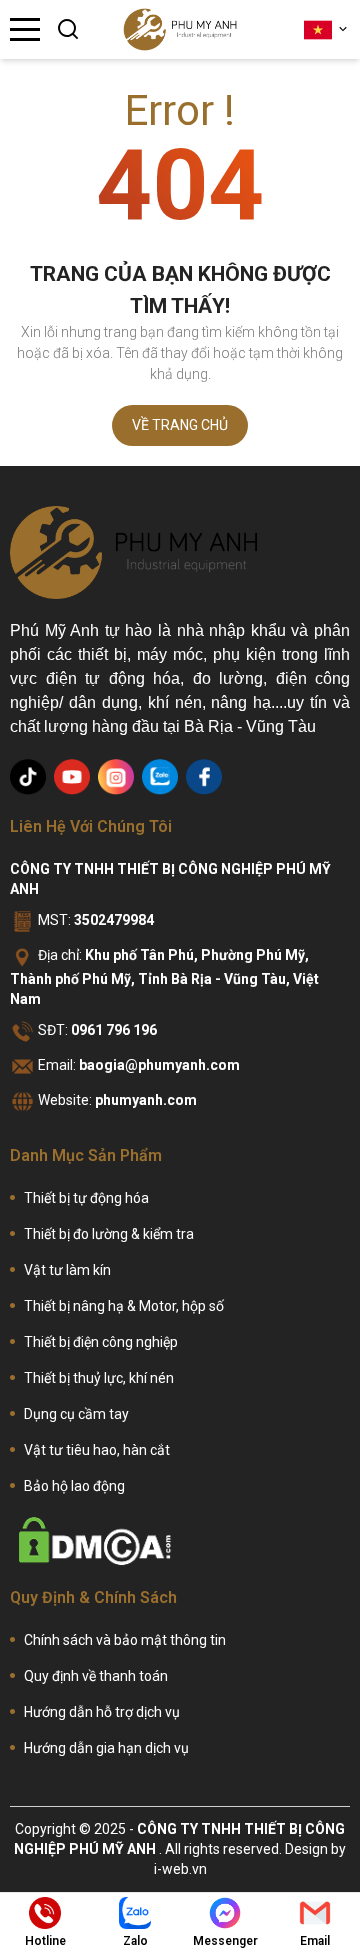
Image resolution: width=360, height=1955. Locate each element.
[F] (204, 777)
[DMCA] (95, 1541)
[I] (116, 777)
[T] (28, 777)
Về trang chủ (180, 425)
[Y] (72, 777)
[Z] (160, 777)
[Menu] (25, 29)
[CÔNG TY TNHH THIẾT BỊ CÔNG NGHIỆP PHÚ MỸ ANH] (180, 29)
